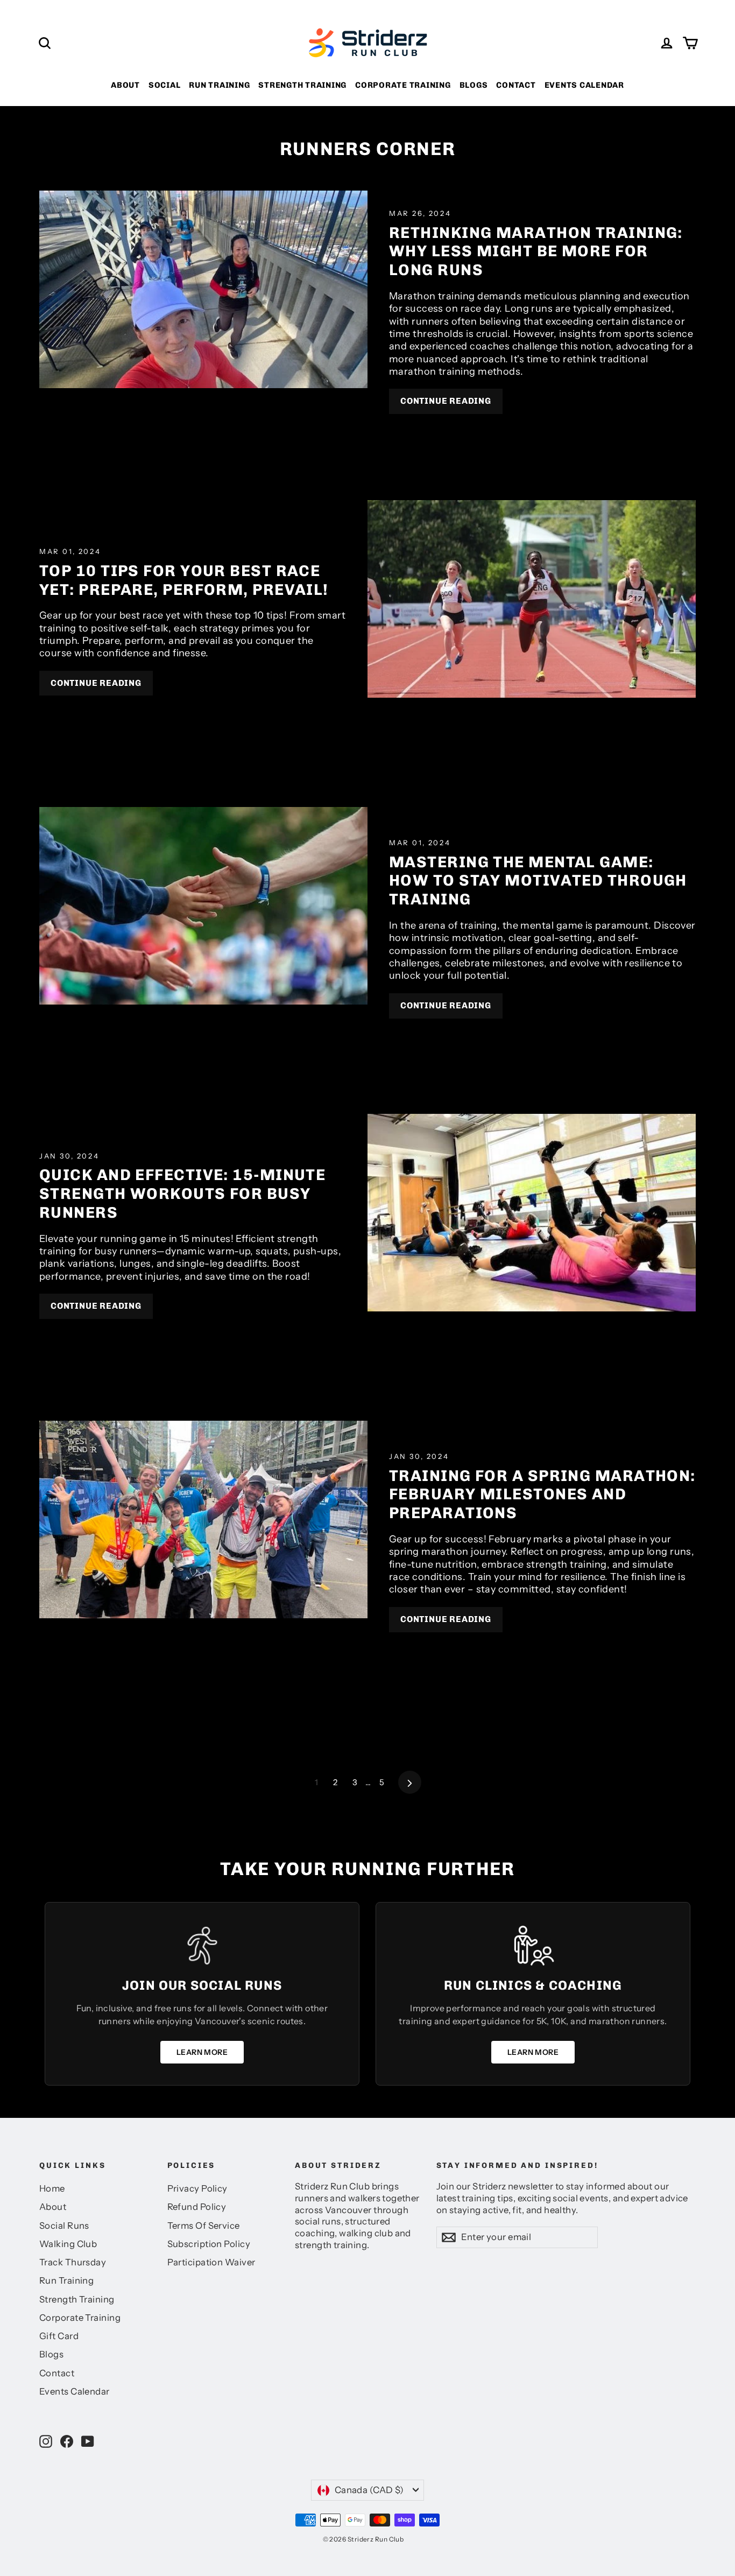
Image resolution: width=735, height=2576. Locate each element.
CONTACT (516, 85)
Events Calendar (75, 2391)
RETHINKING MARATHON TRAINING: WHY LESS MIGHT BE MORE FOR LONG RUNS (536, 251)
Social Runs (64, 2226)
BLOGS (474, 85)
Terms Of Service (204, 2226)
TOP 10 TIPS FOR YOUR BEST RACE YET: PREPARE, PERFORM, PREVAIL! (184, 580)
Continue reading (446, 401)
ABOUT (125, 85)
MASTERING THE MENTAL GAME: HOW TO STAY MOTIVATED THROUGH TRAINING (538, 880)
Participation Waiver (211, 2262)
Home (52, 2188)
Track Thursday (73, 2262)
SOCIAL (165, 85)
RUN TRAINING (219, 85)
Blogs (51, 2354)
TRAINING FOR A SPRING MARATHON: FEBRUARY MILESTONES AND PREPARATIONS (542, 1494)
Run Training (66, 2280)
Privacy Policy (197, 2188)
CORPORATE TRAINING (403, 85)
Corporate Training (80, 2318)
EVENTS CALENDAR (584, 85)
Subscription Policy (209, 2244)
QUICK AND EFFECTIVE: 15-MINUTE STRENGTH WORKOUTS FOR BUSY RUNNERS (182, 1193)
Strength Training (77, 2299)
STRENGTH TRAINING (302, 85)
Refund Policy (197, 2207)
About (53, 2207)
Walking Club (68, 2244)
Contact (57, 2373)
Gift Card (59, 2336)
